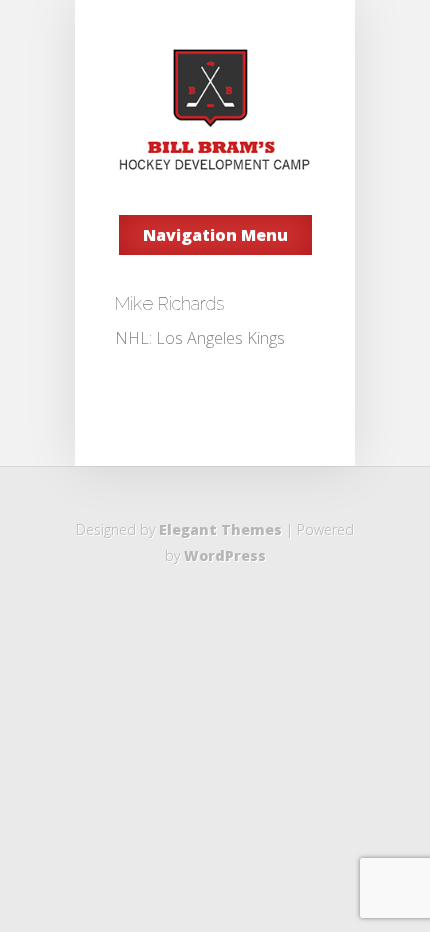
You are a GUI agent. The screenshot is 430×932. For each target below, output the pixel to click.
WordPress (225, 555)
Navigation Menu (215, 235)
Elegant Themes (220, 529)
